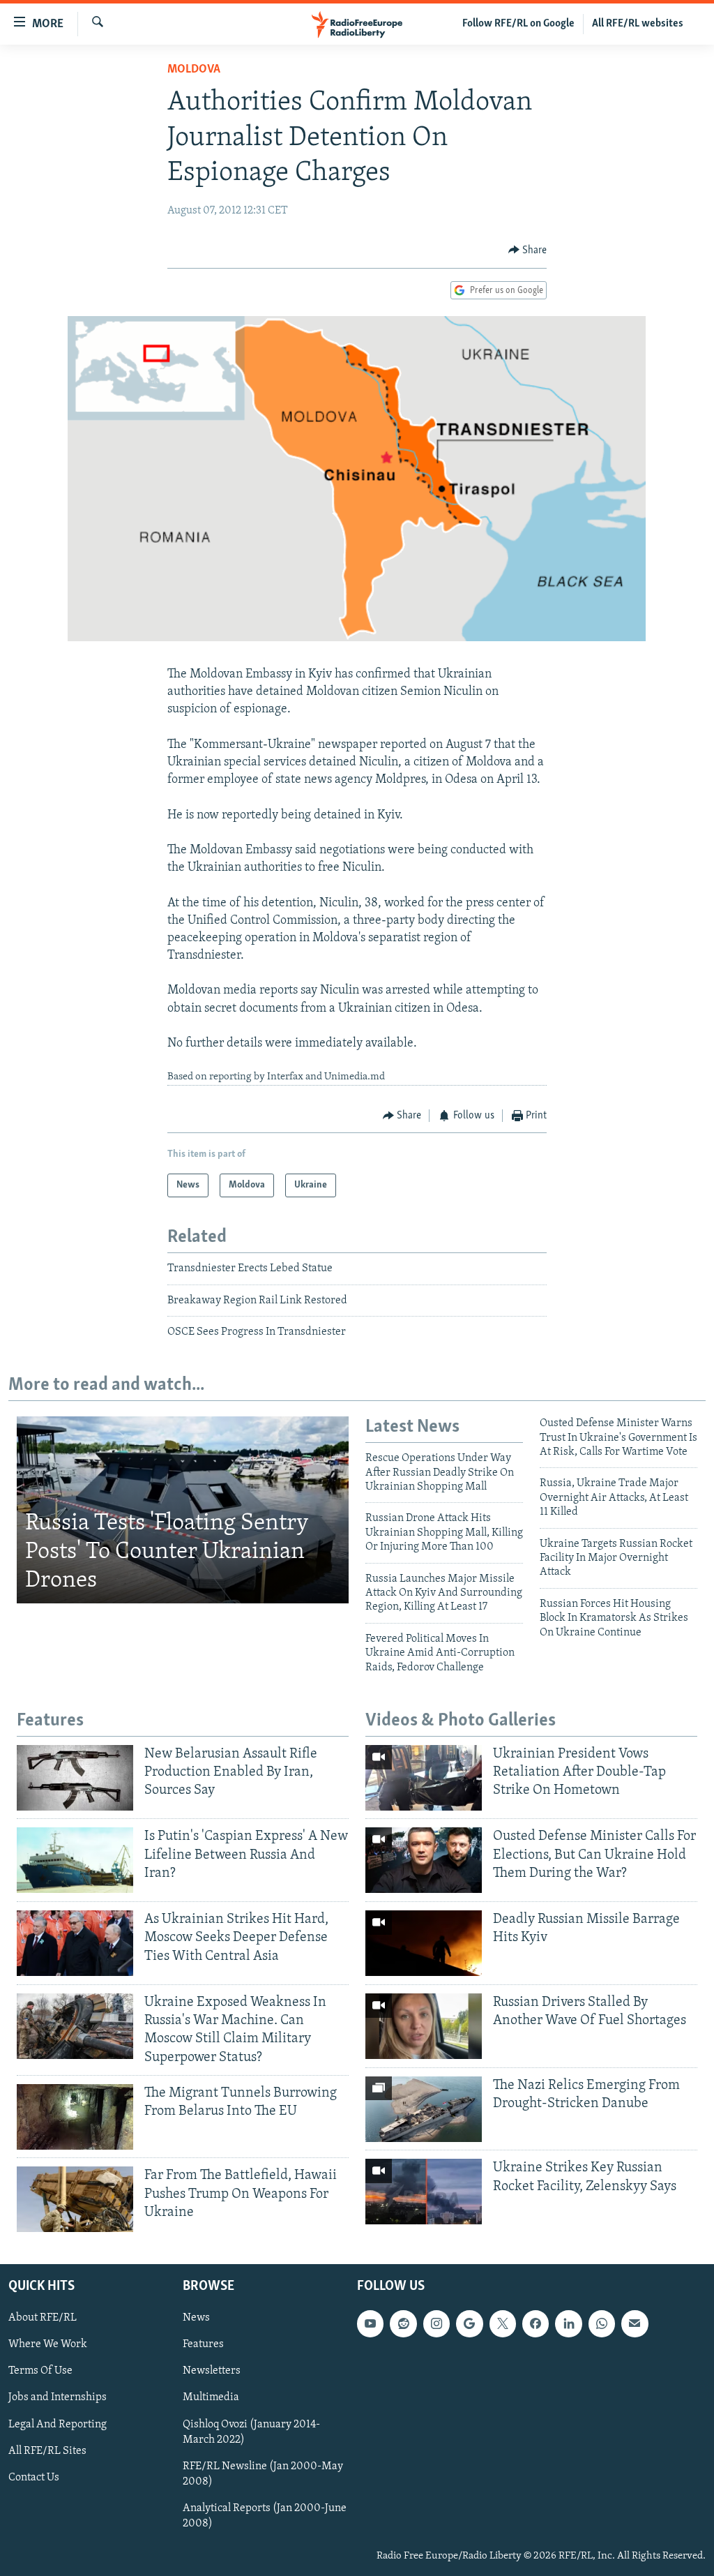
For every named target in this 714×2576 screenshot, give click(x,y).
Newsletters (212, 2372)
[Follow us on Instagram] (436, 2324)
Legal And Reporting (58, 2425)
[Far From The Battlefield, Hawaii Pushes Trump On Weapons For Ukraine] (75, 2199)
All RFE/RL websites (638, 24)
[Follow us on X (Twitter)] (503, 2324)
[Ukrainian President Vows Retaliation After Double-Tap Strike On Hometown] (424, 1778)
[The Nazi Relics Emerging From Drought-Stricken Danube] (424, 2109)
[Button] (528, 250)
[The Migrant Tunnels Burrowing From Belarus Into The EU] (75, 2117)
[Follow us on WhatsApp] (602, 2324)
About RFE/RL (43, 2319)
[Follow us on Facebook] (535, 2324)
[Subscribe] (635, 2324)
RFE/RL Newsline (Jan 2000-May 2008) (263, 2474)
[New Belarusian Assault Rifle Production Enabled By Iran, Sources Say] (75, 1778)
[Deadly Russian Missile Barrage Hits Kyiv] (424, 1943)
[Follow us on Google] (469, 2324)
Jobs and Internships (58, 2398)
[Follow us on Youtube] (370, 2324)
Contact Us (34, 2478)
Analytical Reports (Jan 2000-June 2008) (265, 2516)
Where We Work (48, 2345)
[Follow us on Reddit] (403, 2324)
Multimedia (211, 2398)
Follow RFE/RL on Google (518, 24)
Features (203, 2345)
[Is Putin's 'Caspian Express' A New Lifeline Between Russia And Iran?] (75, 1860)
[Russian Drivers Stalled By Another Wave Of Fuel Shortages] (424, 2026)
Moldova (194, 70)
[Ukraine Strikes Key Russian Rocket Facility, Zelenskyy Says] (424, 2192)
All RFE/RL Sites (47, 2451)
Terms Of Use (40, 2372)
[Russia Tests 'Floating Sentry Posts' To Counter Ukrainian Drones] (183, 1510)
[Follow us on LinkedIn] (568, 2324)
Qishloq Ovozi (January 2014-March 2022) (251, 2432)
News (196, 2319)
